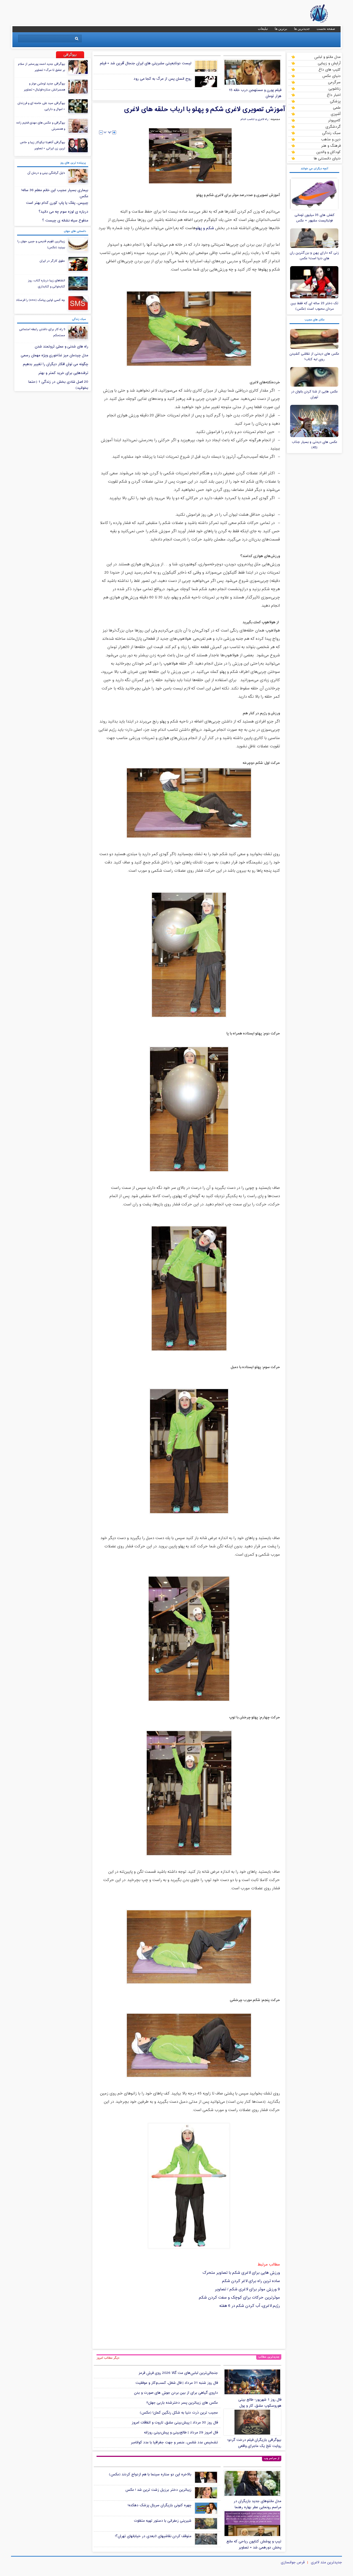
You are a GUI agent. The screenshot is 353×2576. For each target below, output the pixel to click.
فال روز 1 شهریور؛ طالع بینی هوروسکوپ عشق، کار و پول (260, 2403)
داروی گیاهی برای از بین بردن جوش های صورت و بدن (176, 2393)
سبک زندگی (331, 133)
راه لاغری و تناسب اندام (254, 119)
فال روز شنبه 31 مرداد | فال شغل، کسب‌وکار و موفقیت (177, 2383)
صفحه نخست (326, 29)
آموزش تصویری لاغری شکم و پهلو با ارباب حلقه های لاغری (205, 109)
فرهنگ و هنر (331, 146)
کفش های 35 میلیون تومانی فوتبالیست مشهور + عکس (315, 218)
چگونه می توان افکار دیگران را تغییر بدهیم (56, 364)
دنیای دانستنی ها (327, 158)
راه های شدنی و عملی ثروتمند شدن (61, 347)
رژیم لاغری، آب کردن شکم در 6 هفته (250, 2306)
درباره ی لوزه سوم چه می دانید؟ (63, 212)
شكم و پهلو (205, 228)
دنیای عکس (331, 76)
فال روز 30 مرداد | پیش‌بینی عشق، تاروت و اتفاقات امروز (175, 2423)
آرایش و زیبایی (329, 63)
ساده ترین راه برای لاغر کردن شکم (251, 2281)
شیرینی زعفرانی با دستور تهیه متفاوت (163, 2521)
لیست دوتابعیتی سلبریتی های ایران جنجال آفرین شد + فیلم (146, 63)
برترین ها (281, 29)
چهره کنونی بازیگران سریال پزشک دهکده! (160, 2505)
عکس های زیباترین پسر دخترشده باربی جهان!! (182, 2403)
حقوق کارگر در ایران (52, 261)
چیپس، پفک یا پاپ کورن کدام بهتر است (57, 203)
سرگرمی (334, 82)
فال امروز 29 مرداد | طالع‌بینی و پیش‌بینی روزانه (181, 2433)
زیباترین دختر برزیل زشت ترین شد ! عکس (158, 2490)
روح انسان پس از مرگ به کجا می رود (162, 79)
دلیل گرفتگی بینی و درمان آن (46, 173)
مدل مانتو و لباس (327, 57)
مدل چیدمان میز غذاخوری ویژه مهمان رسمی (54, 355)
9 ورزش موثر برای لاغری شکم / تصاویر (247, 2289)
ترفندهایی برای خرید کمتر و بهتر (63, 373)
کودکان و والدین (328, 152)
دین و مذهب (331, 139)
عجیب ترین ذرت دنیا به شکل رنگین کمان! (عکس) (179, 2413)
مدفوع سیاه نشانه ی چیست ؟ (65, 221)
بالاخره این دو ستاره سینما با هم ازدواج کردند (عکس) (150, 2475)
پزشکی (335, 101)
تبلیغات (263, 29)
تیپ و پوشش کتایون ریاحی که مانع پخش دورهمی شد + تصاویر (254, 2545)
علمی (337, 108)
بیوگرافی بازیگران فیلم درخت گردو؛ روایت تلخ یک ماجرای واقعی (254, 2443)
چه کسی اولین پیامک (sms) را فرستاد (41, 300)
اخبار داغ (334, 95)
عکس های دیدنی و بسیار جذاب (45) (315, 445)
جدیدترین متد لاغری (326, 2562)
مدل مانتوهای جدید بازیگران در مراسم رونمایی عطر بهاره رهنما (257, 2504)
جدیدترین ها (302, 29)
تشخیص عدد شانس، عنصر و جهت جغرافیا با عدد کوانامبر (174, 2443)
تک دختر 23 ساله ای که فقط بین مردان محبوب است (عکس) (315, 306)
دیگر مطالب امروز (108, 2358)
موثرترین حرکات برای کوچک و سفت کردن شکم (239, 2298)
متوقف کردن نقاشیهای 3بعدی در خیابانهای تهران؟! (153, 2536)
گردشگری (333, 127)
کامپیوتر (334, 120)
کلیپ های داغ (330, 69)
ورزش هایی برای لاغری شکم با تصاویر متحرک (241, 2273)
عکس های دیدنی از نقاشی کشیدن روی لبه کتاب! (314, 357)
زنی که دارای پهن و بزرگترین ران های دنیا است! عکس (314, 256)
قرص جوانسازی (293, 2562)
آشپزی (336, 114)
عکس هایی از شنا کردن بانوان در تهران (314, 394)
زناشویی (335, 89)
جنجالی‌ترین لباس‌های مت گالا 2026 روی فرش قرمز (178, 2373)
